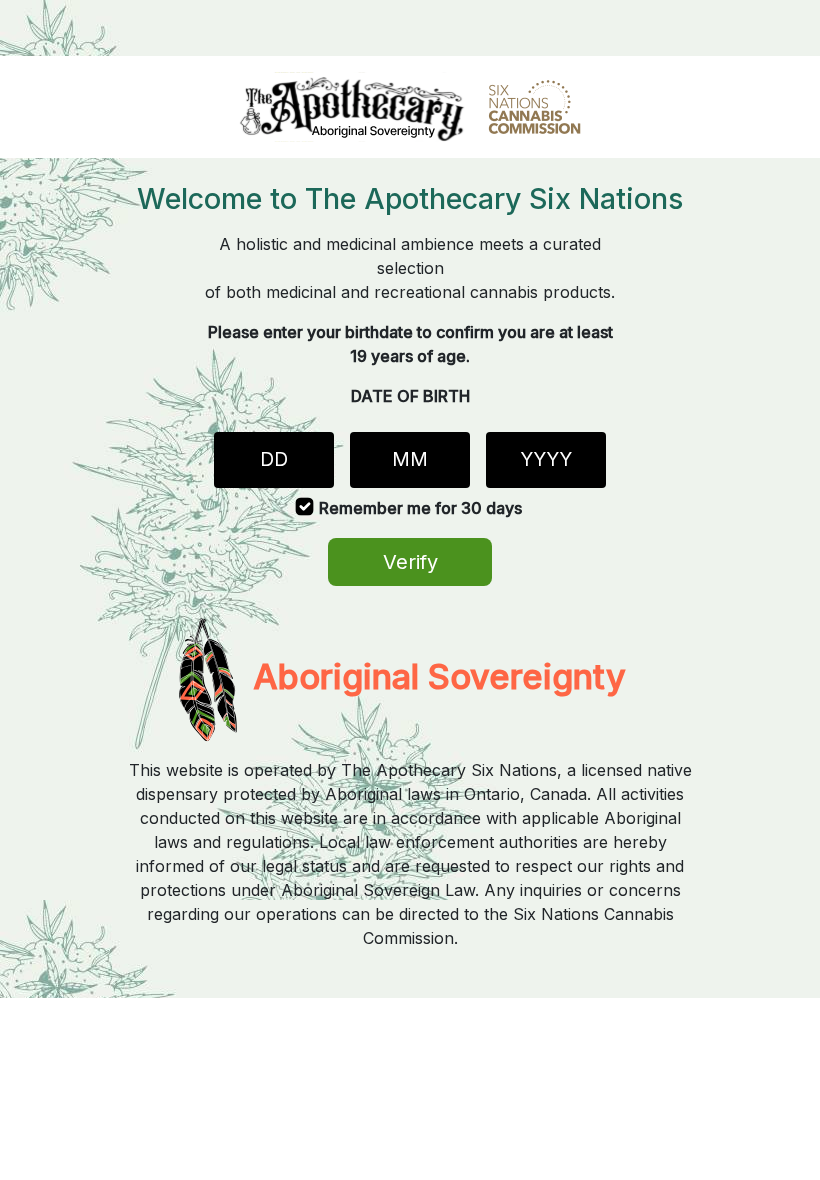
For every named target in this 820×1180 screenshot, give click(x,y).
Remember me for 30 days (420, 508)
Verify (410, 562)
